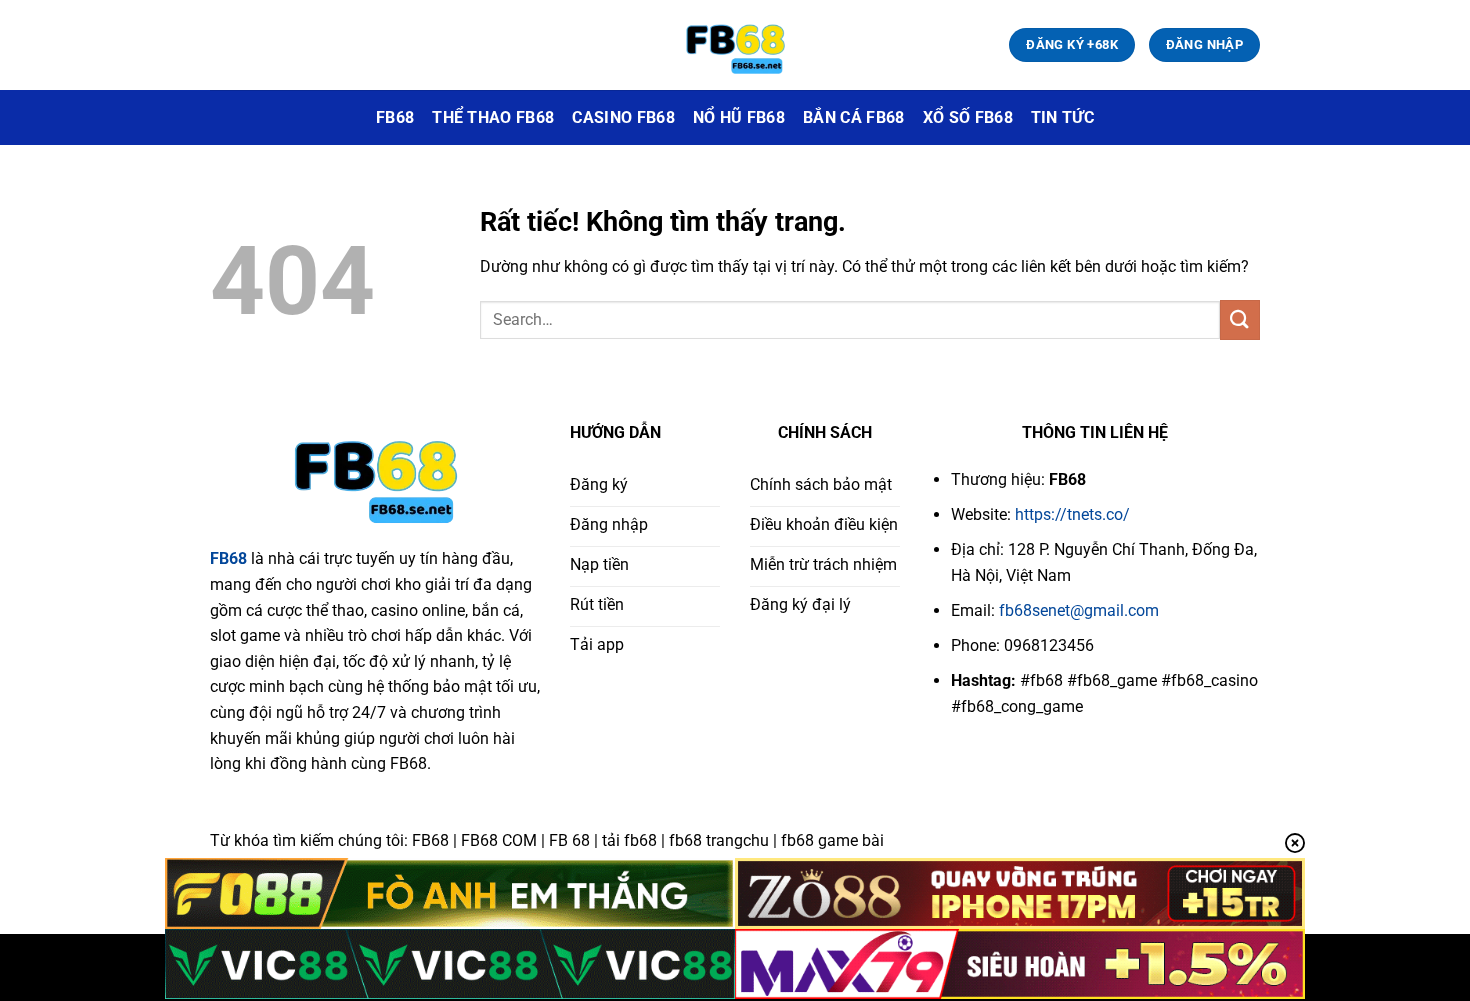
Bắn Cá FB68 (854, 117)
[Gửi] (1240, 319)
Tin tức (1062, 117)
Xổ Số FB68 (968, 117)
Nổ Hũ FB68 (739, 117)
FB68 (395, 117)
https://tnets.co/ (1070, 514)
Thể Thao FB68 (493, 117)
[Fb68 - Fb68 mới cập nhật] (735, 45)
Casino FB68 (623, 117)
